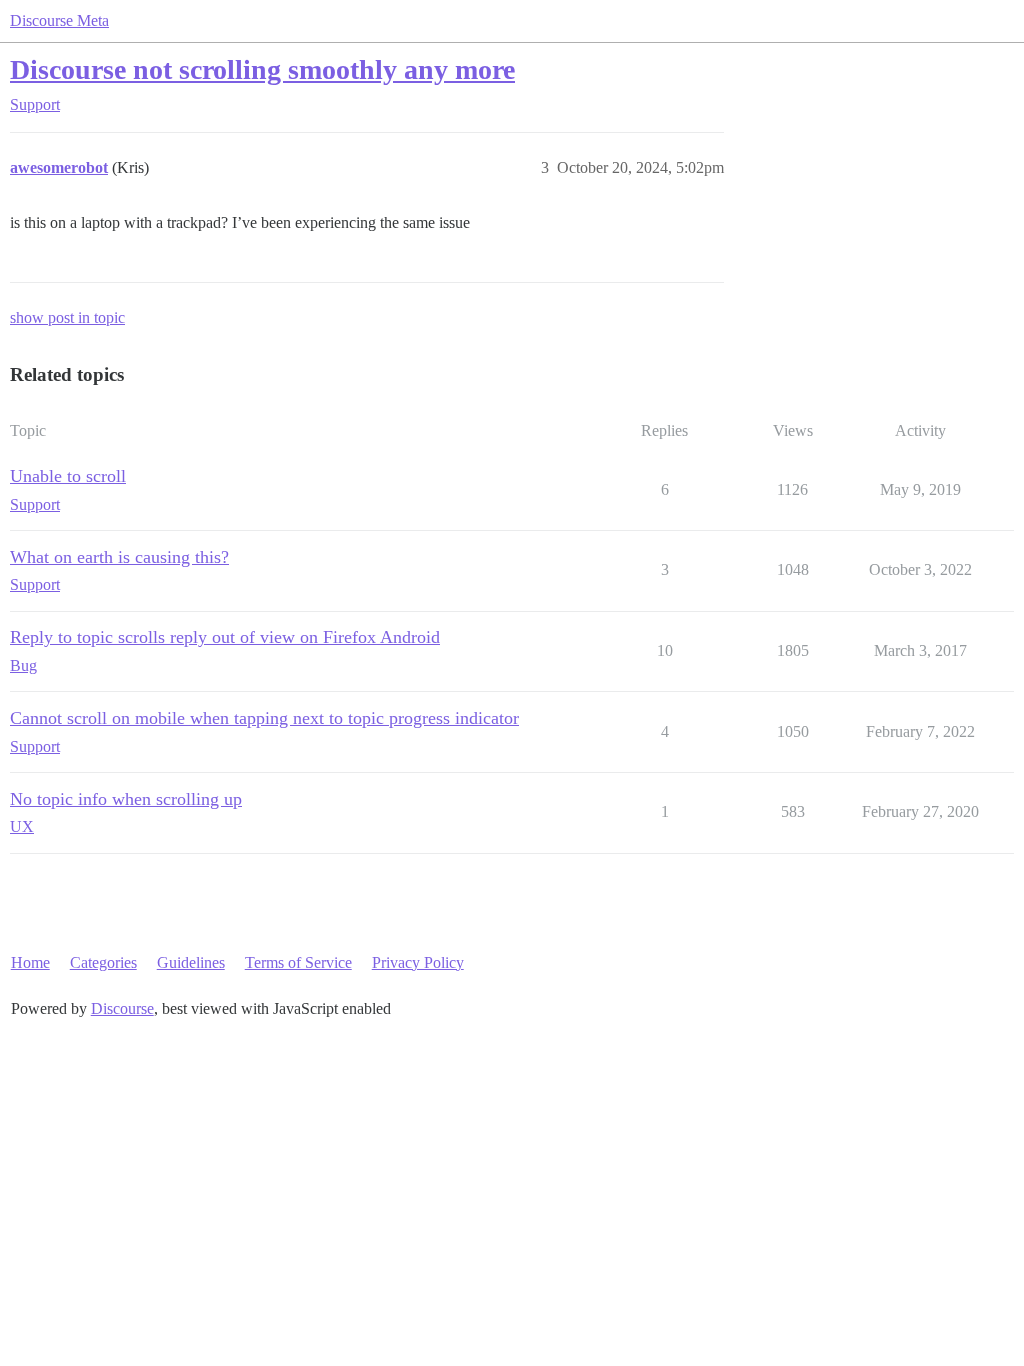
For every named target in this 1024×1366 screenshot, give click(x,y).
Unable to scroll (68, 476)
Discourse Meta (59, 20)
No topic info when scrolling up (126, 799)
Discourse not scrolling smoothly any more (262, 69)
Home (30, 962)
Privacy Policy (418, 962)
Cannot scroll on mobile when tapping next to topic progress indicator (264, 718)
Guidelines (191, 962)
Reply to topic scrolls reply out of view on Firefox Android (225, 637)
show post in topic (67, 317)
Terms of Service (298, 962)
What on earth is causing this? (119, 557)
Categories (103, 962)
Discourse (122, 1008)
